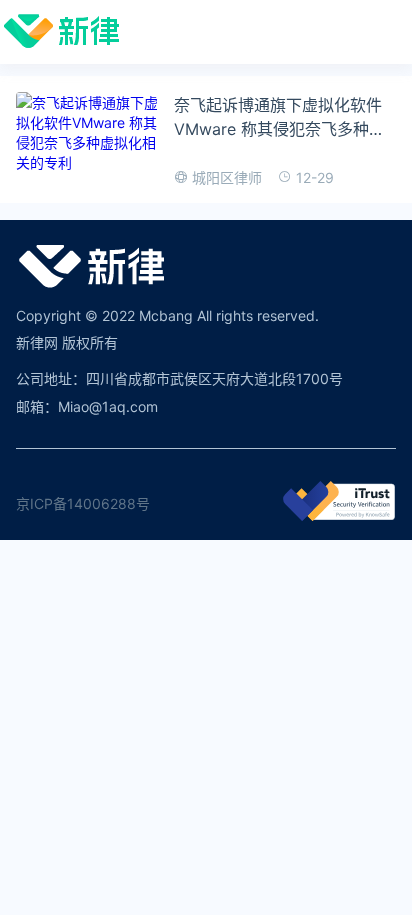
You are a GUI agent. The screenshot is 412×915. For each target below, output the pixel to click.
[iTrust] (339, 515)
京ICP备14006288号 (83, 503)
